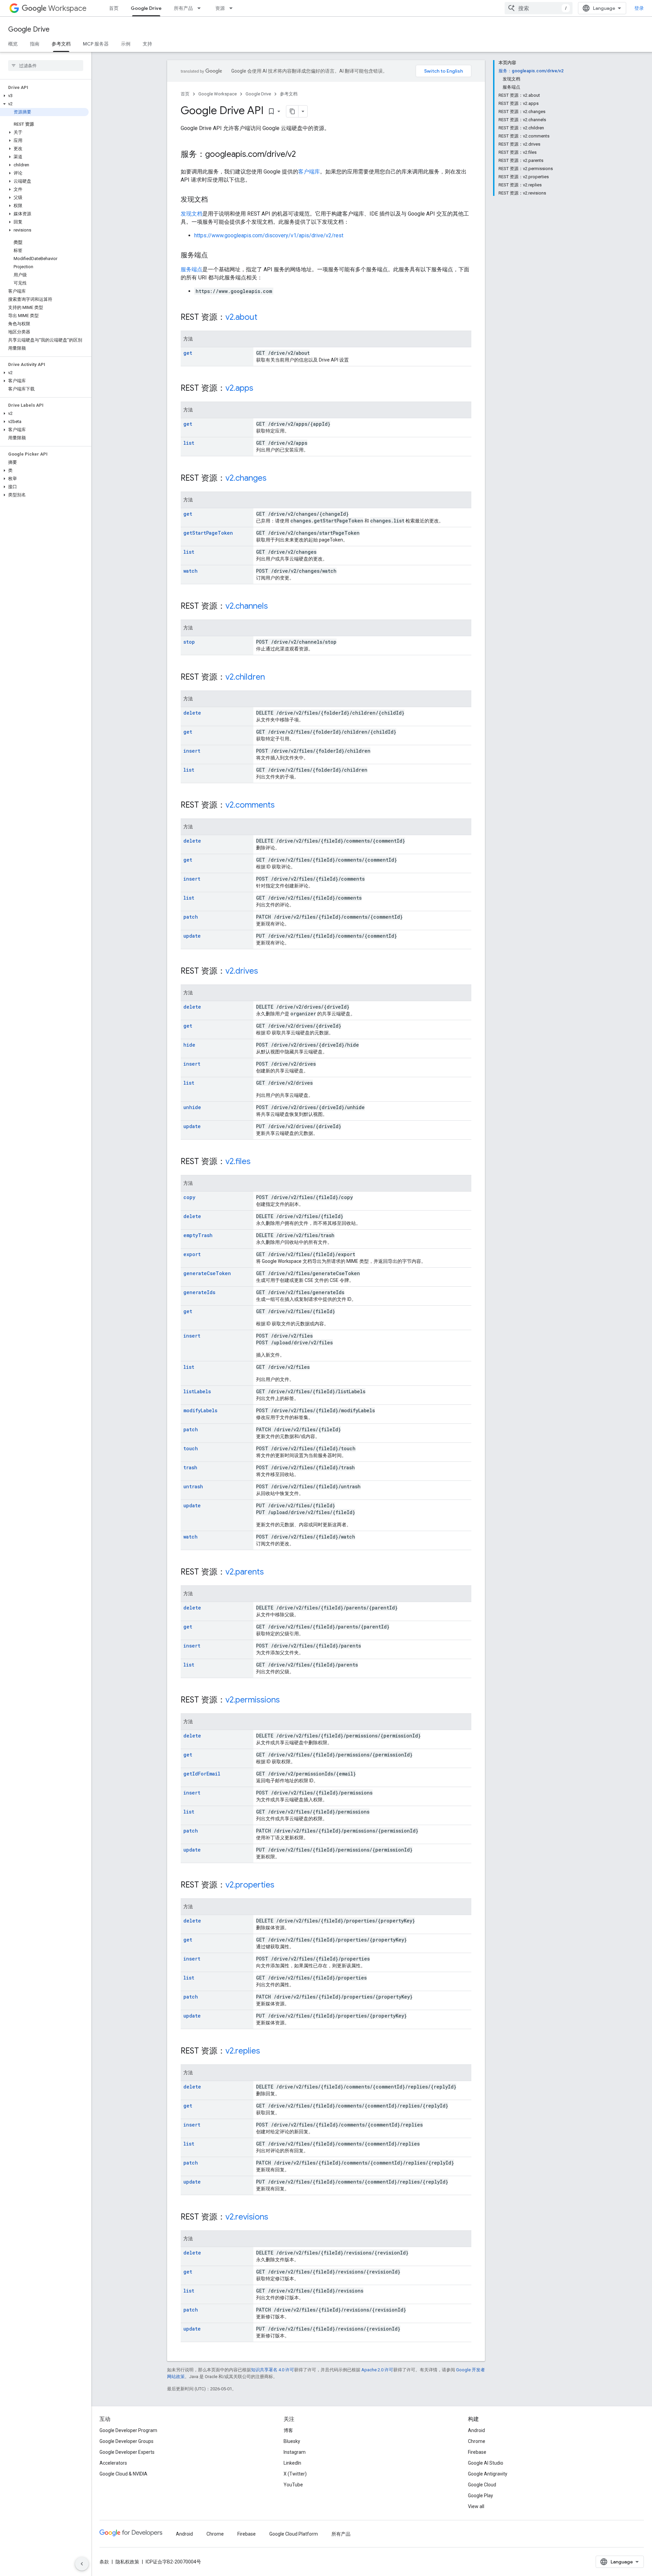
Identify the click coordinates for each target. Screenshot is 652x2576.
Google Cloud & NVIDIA (123, 2474)
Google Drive (146, 8)
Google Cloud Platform (294, 2534)
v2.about (241, 317)
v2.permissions (253, 1700)
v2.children (245, 677)
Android (476, 2430)
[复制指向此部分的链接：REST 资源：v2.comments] (282, 806)
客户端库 (309, 172)
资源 (220, 8)
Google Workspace (218, 94)
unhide (192, 1107)
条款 (104, 2562)
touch (191, 1448)
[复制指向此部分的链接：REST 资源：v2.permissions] (287, 1700)
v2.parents (245, 1572)
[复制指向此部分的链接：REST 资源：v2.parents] (271, 1572)
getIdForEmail (202, 1774)
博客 (288, 2430)
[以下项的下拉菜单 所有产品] (201, 8)
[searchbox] (46, 66)
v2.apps (239, 388)
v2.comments (250, 805)
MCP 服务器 (96, 44)
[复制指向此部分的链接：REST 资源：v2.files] (257, 1162)
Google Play (481, 2496)
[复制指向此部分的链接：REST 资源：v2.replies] (267, 2051)
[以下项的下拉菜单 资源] (233, 8)
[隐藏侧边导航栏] (82, 2564)
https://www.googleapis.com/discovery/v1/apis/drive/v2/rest (269, 235)
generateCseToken (207, 1273)
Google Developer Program (128, 2430)
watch (191, 571)
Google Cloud (482, 2485)
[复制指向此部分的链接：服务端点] (215, 256)
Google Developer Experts (127, 2452)
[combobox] (539, 8)
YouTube (293, 2485)
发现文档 (192, 214)
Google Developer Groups (126, 2441)
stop (189, 642)
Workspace (67, 8)
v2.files (238, 1161)
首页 (114, 8)
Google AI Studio (486, 2463)
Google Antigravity (488, 2474)
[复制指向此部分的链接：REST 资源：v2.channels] (275, 607)
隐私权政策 (127, 2562)
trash (190, 1467)
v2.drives (242, 971)
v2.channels (247, 606)
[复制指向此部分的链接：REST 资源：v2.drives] (265, 972)
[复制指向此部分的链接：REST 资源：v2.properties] (281, 1885)
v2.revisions (247, 2217)
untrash (193, 1486)
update (192, 936)
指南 (35, 44)
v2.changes (246, 478)
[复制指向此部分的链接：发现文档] (215, 200)
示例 (126, 44)
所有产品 (183, 8)
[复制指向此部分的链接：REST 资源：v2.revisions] (275, 2218)
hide (189, 1045)
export (192, 1254)
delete (192, 713)
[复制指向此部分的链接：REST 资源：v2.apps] (260, 389)
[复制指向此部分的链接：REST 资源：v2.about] (264, 318)
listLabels (197, 1391)
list (189, 443)
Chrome (477, 2441)
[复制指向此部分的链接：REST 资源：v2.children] (272, 678)
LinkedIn (292, 2463)
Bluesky (292, 2441)
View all (476, 2506)
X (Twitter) (295, 2474)
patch (191, 917)
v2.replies (243, 2051)
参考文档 (61, 44)
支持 (147, 44)
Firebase (477, 2452)
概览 (13, 44)
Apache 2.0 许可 (377, 2370)
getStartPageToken (208, 533)
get (188, 353)
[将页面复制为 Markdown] (292, 111)
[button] (44, 96)
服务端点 (192, 269)
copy (189, 1197)
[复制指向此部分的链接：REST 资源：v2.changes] (273, 479)
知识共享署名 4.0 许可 (273, 2370)
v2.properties (250, 1885)
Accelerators (113, 2463)
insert (192, 751)
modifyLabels (200, 1410)
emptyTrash (198, 1235)
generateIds (199, 1292)
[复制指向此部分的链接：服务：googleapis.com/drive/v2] (303, 155)
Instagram (295, 2452)
